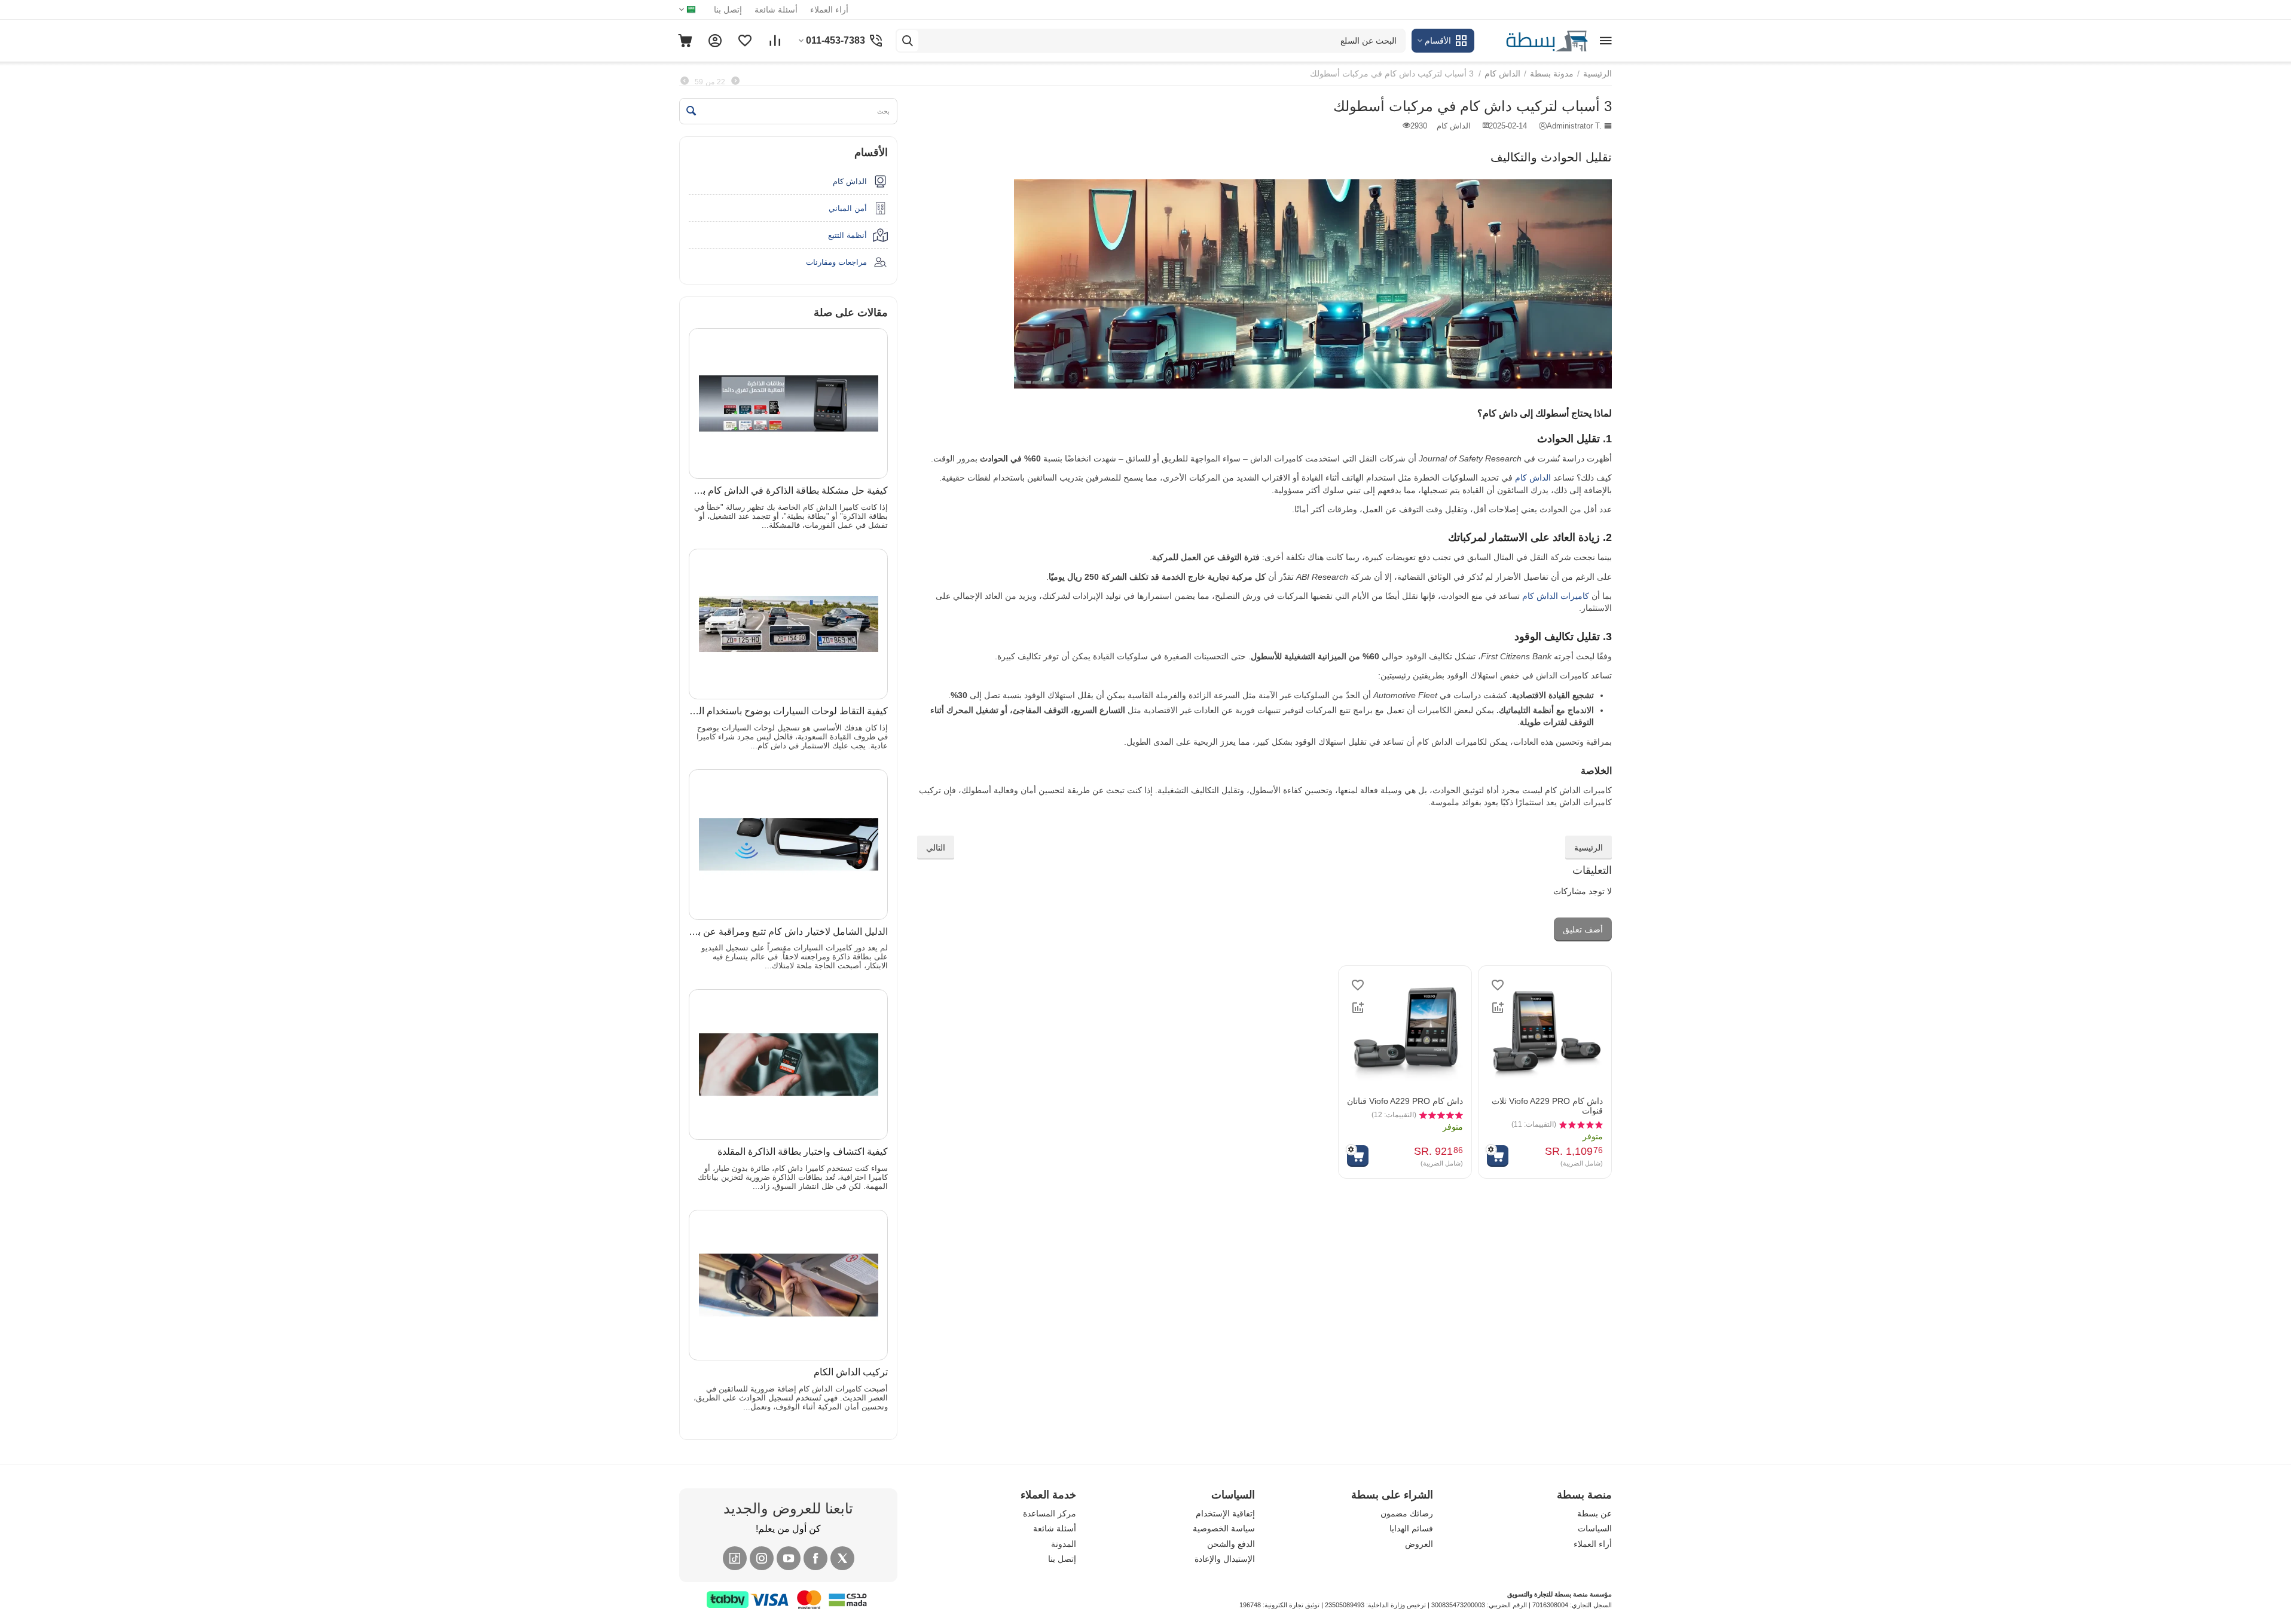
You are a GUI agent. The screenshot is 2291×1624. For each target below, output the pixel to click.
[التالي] (685, 81)
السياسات (1595, 1528)
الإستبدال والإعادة (1225, 1559)
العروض (1419, 1544)
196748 (1250, 1605)
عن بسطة (1594, 1513)
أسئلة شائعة (776, 10)
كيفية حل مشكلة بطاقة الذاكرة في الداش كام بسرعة (788, 490)
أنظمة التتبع (847, 235)
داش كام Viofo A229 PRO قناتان (1405, 1101)
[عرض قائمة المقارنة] (775, 41)
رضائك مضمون (1407, 1513)
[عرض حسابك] (715, 41)
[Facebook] (815, 1558)
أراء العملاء (829, 10)
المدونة (1064, 1544)
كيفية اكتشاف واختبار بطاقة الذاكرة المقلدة (803, 1152)
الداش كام (1533, 478)
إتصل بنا (728, 10)
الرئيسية (1589, 848)
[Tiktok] (735, 1558)
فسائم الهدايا (1411, 1528)
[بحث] (908, 41)
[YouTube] (789, 1558)
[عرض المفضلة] (745, 41)
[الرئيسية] (1534, 40)
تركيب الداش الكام (851, 1372)
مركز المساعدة (1050, 1513)
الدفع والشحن (1231, 1544)
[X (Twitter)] (842, 1558)
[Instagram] (762, 1558)
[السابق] (735, 81)
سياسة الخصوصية (1224, 1528)
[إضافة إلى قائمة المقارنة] (1498, 1008)
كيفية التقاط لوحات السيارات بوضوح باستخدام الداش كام (788, 711)
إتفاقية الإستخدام (1225, 1513)
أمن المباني (848, 208)
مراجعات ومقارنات (836, 262)
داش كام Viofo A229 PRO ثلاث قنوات (1547, 1106)
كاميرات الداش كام (1556, 596)
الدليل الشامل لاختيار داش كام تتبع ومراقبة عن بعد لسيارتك (788, 932)
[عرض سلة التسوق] (685, 41)
